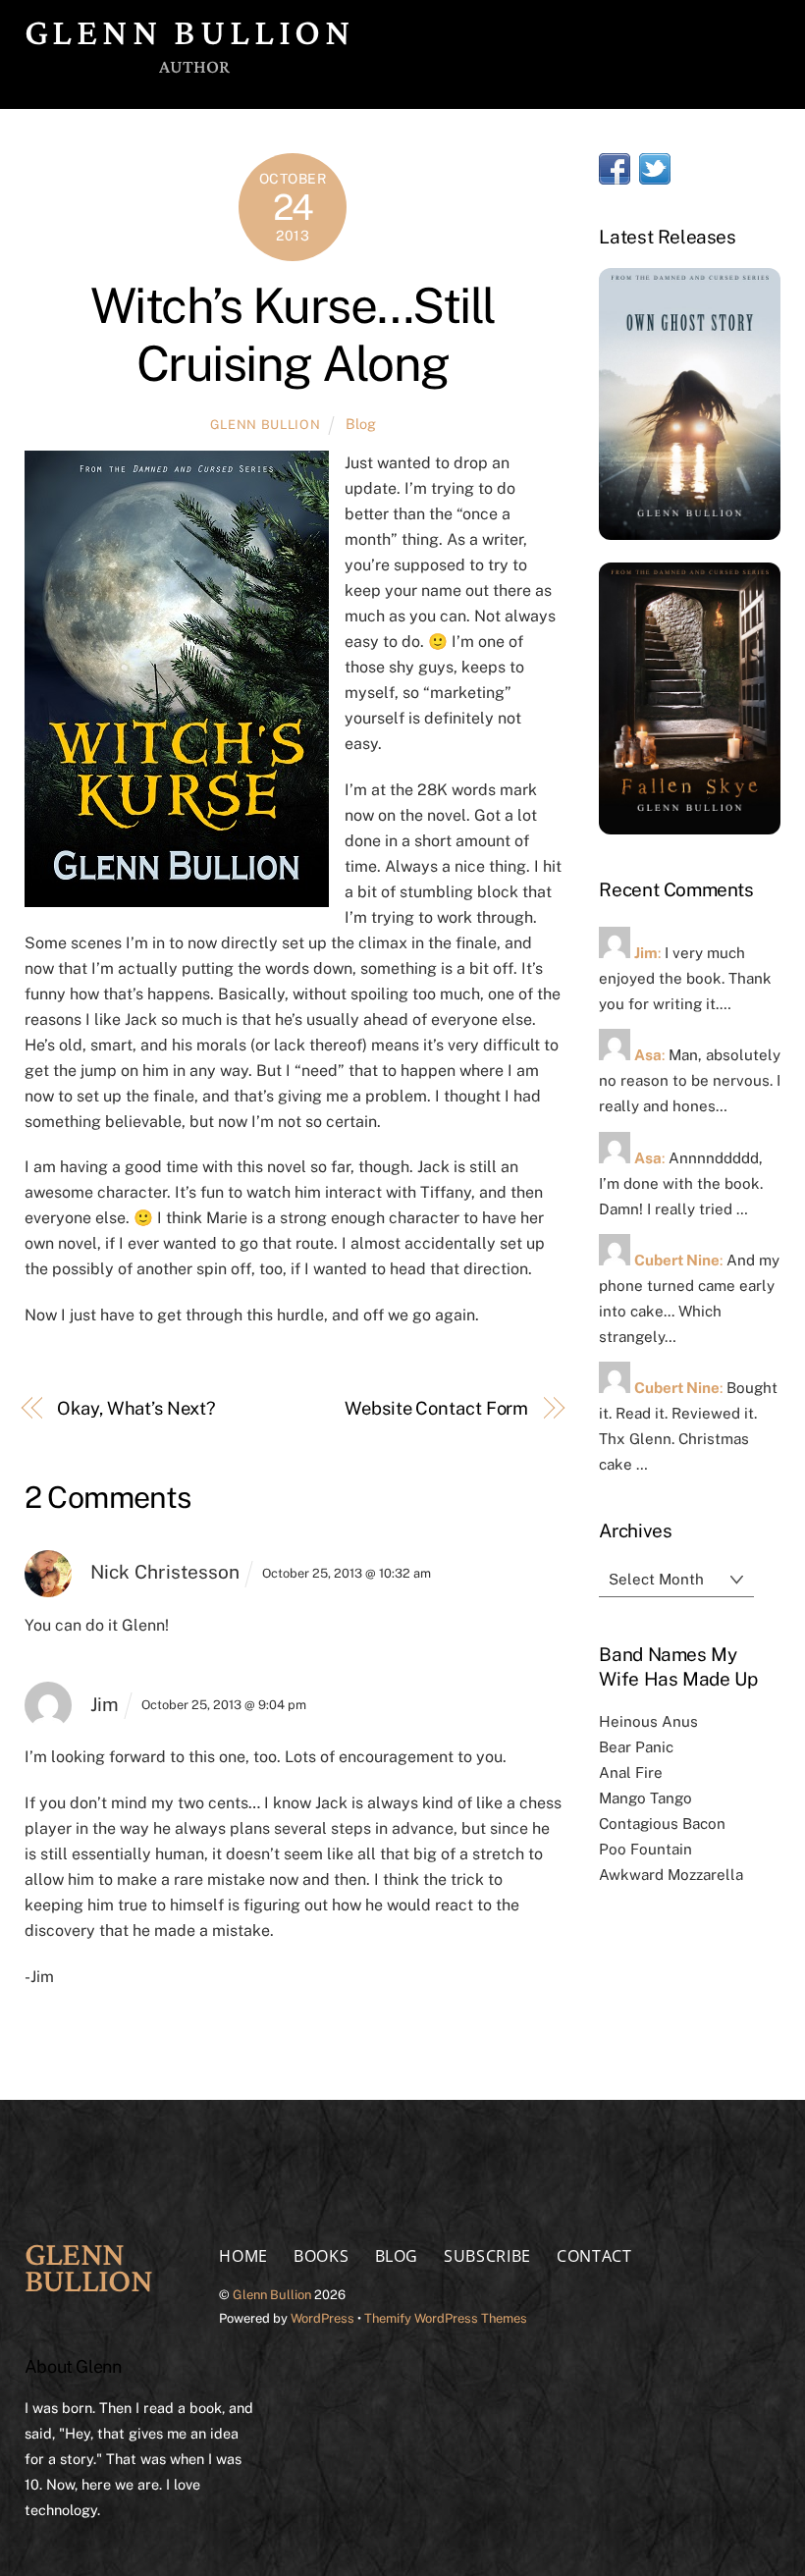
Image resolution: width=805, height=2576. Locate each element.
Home (243, 2256)
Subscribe (487, 2256)
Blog (361, 424)
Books (321, 2256)
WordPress (322, 2318)
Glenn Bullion (265, 425)
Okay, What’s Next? (136, 1408)
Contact (594, 2256)
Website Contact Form (436, 1408)
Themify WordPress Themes (446, 2318)
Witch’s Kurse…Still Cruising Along (293, 335)
